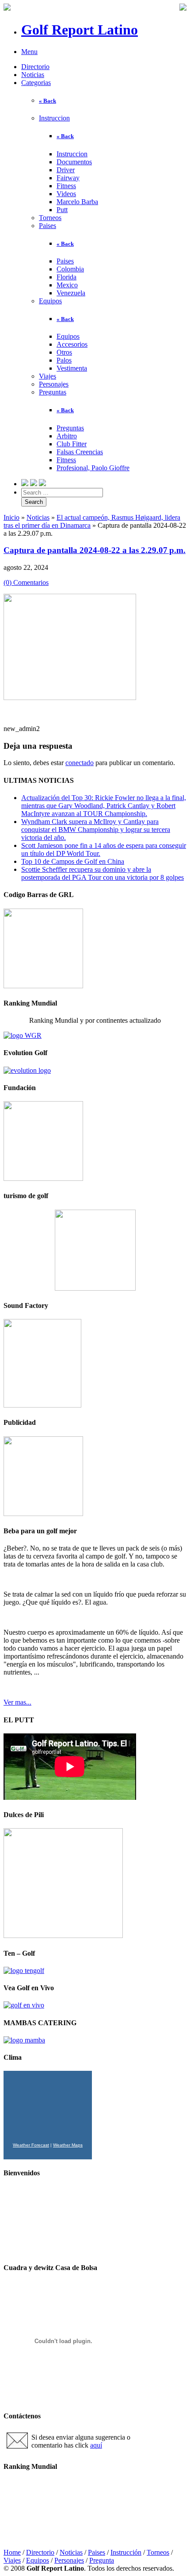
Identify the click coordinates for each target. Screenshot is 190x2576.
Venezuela (71, 293)
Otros (64, 352)
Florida (66, 277)
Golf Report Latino (80, 30)
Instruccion (54, 118)
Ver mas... (17, 1702)
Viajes (47, 376)
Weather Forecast (31, 2145)
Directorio (35, 67)
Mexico (67, 285)
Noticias (33, 75)
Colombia (70, 269)
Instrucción (126, 2552)
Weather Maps (68, 2145)
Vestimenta (72, 368)
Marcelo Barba (77, 202)
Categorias (36, 83)
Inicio (11, 517)
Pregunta (102, 2560)
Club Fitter (72, 444)
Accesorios (72, 344)
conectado (80, 763)
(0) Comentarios (26, 582)
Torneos (50, 218)
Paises (47, 226)
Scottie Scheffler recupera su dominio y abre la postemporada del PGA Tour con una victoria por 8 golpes (103, 873)
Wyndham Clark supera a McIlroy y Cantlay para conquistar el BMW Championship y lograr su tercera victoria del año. (96, 830)
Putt (62, 210)
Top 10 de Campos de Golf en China (73, 861)
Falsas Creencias (80, 452)
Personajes (54, 384)
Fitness (66, 186)
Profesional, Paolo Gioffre (93, 468)
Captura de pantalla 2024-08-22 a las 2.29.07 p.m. (95, 550)
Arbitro (67, 436)
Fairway (68, 178)
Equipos (50, 301)
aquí (96, 2445)
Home (12, 2552)
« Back (47, 101)
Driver (66, 170)
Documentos (74, 162)
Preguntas (53, 392)
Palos (64, 360)
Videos (66, 194)
